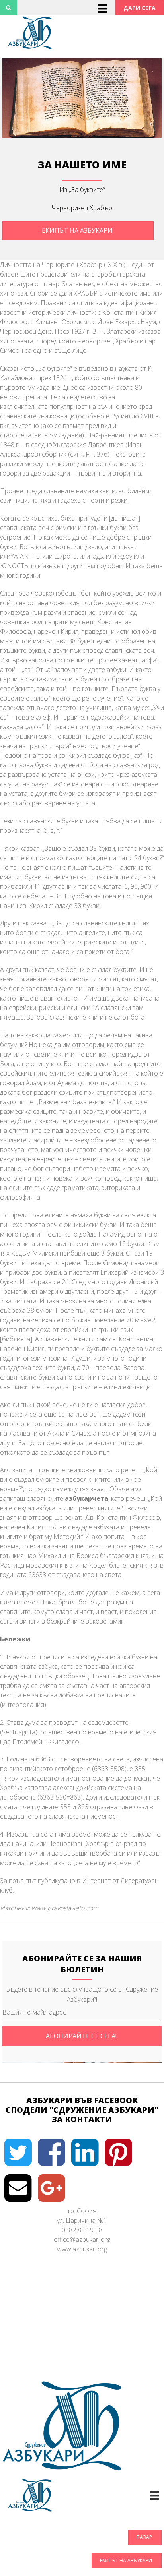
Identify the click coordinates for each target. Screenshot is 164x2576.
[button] (140, 8)
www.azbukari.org (82, 2249)
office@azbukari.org (82, 2239)
